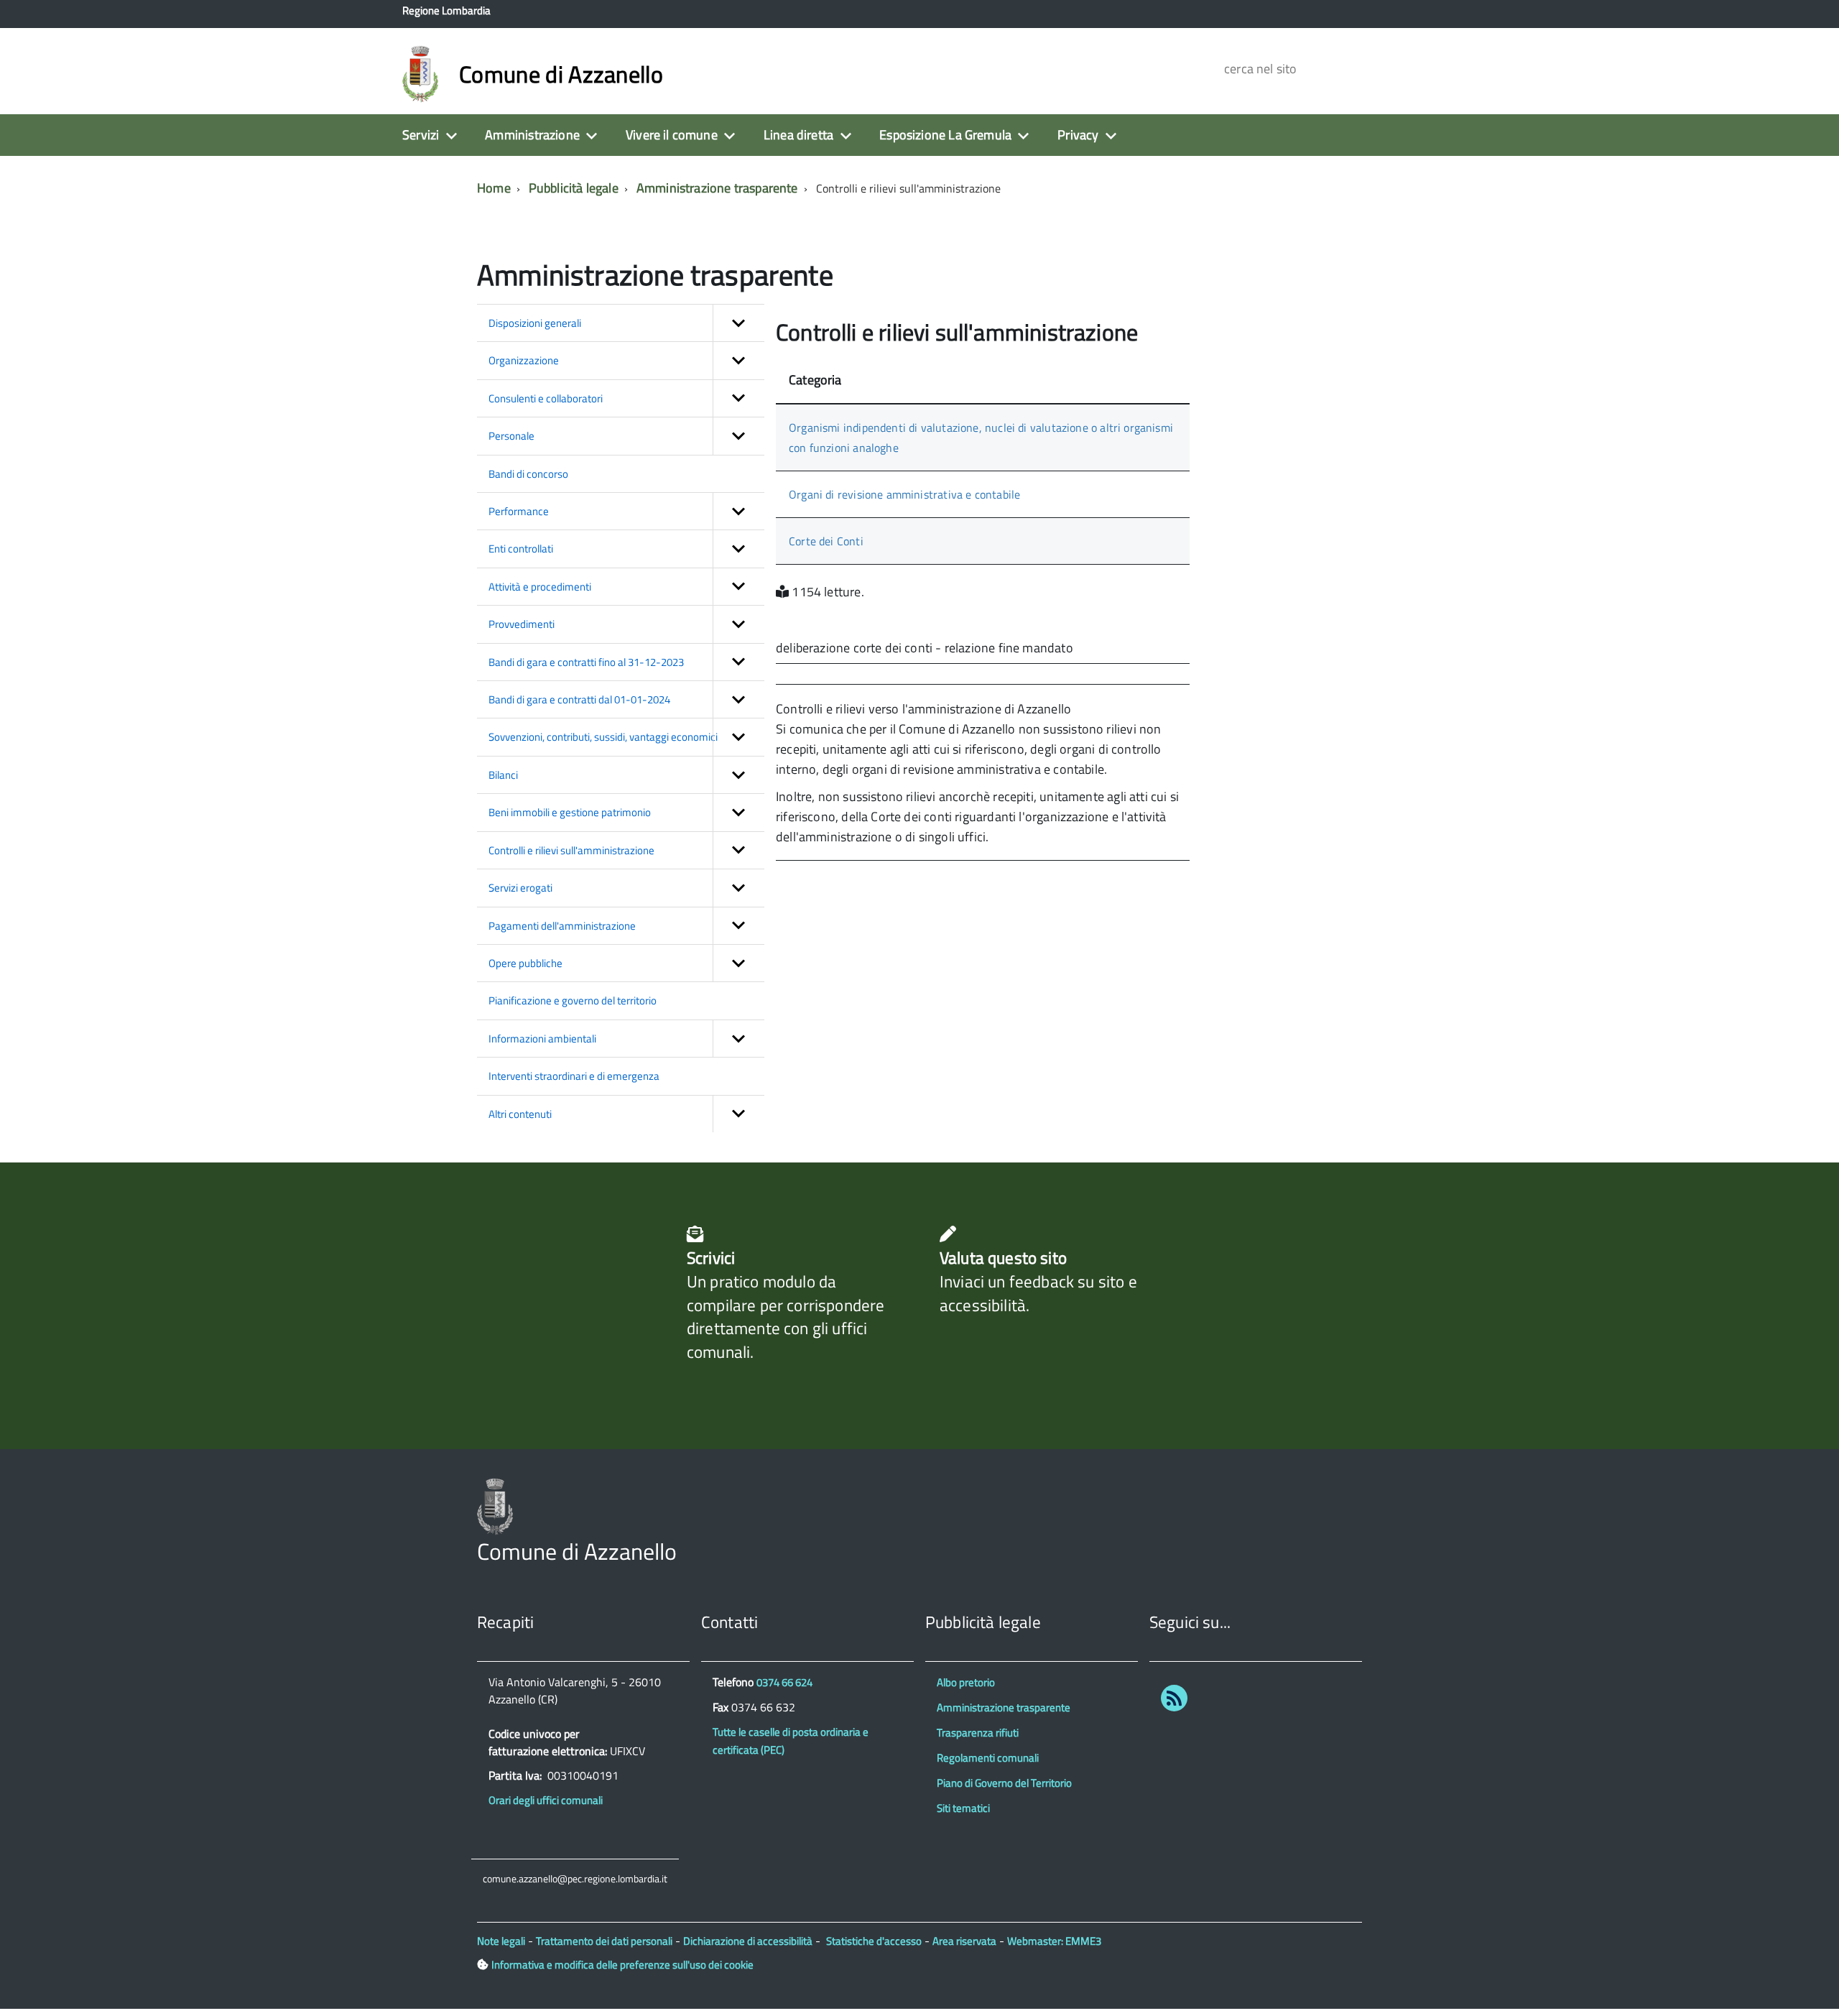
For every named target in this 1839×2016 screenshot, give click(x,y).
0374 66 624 (784, 1682)
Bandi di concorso (528, 474)
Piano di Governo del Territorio (1004, 1783)
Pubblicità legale (574, 188)
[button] (738, 323)
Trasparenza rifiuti (978, 1733)
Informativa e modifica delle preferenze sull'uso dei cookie (622, 1965)
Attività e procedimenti (540, 587)
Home (494, 188)
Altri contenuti (520, 1114)
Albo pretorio (966, 1682)
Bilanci (503, 775)
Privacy (1078, 135)
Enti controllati (521, 549)
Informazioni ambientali (542, 1039)
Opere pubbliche (525, 963)
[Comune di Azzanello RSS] (1174, 1701)
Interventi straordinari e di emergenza (574, 1076)
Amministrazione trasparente (717, 188)
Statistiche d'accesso (874, 1941)
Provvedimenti (522, 624)
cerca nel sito (1258, 69)
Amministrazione (532, 135)
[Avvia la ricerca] (1388, 68)
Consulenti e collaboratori (546, 398)
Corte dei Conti (826, 541)
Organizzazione (524, 360)
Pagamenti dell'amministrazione (562, 926)
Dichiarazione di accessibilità (748, 1941)
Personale (511, 436)
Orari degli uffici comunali (546, 1800)
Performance (519, 511)
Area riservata (964, 1941)
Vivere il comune (672, 135)
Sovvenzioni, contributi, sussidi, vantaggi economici (603, 737)
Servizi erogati (520, 888)
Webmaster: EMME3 (1054, 1941)
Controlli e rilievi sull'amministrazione (571, 850)
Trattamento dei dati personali (604, 1941)
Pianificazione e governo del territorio (573, 1000)
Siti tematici (963, 1808)
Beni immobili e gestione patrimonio (570, 812)
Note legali (501, 1941)
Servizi (421, 135)
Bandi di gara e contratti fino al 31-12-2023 (586, 662)
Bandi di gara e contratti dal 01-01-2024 (579, 699)
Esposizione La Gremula (945, 135)
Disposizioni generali (535, 323)
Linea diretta (798, 135)
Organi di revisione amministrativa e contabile (904, 494)
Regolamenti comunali (988, 1758)
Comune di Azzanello (561, 74)
